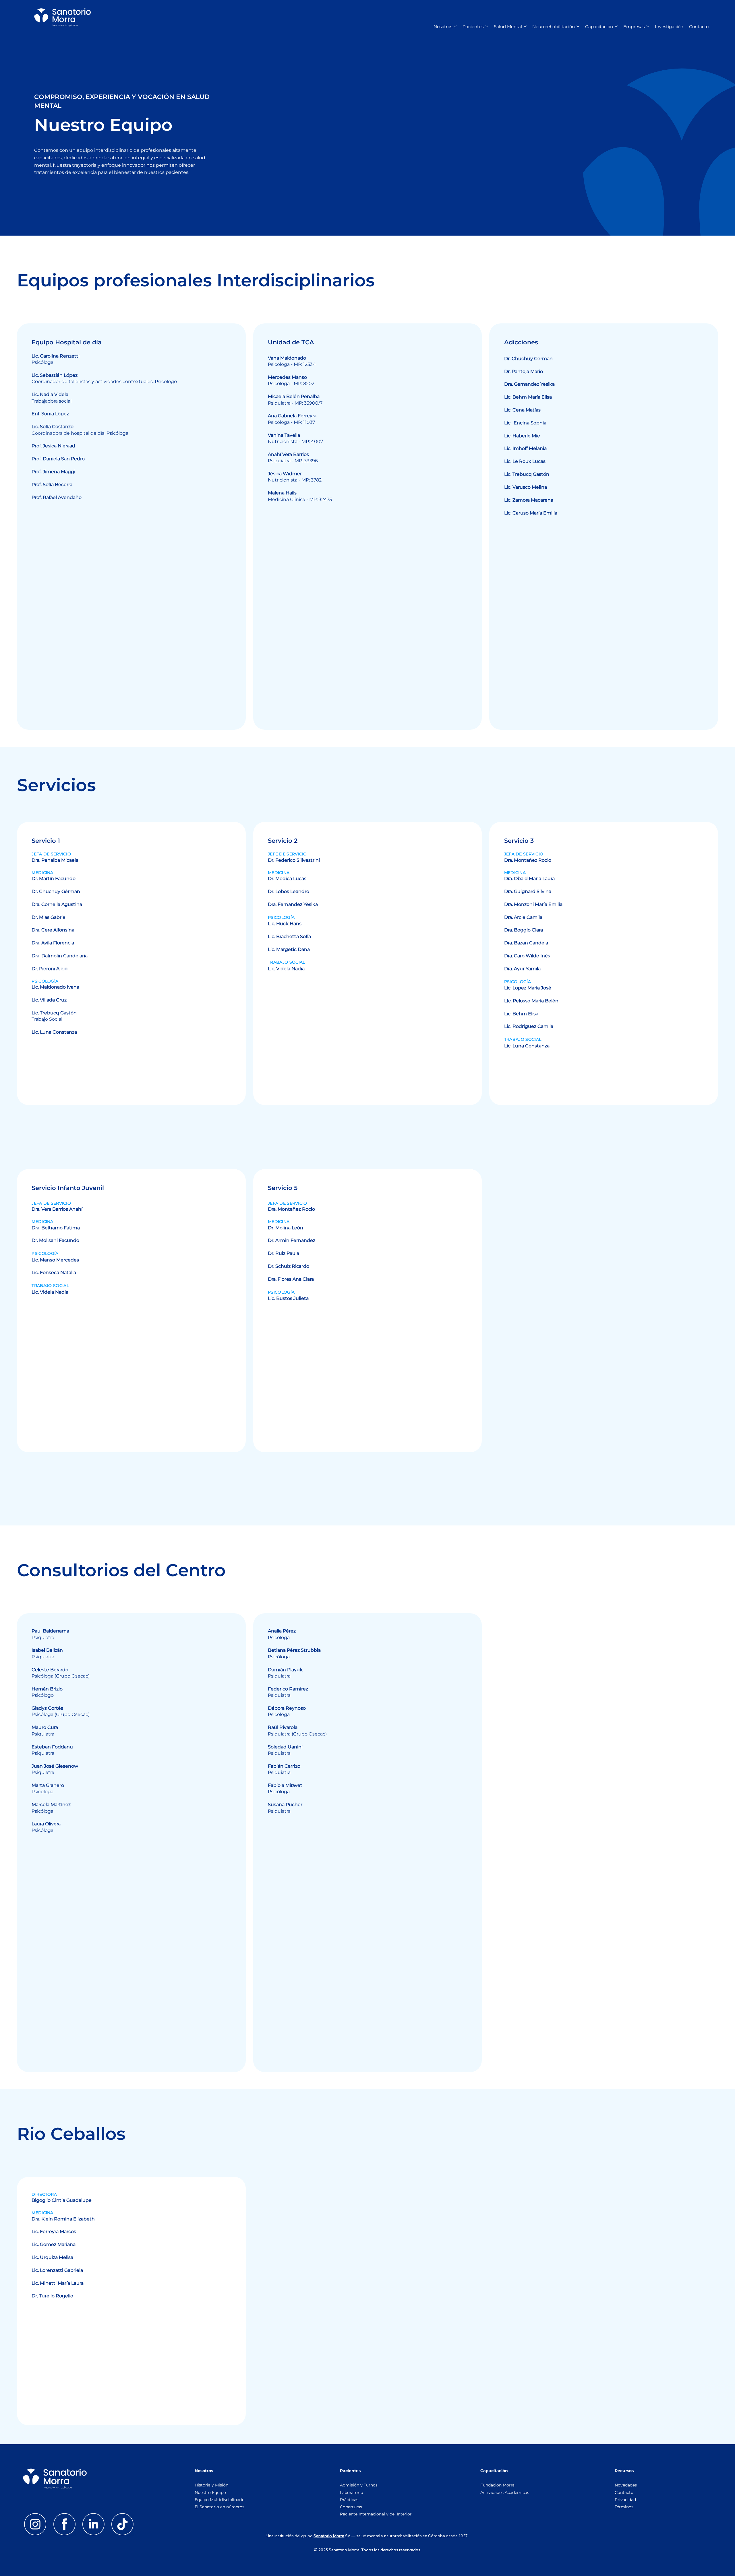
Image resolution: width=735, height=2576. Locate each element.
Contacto (624, 2492)
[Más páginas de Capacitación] (616, 26)
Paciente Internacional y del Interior (376, 2514)
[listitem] (131, 527)
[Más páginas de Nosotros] (455, 26)
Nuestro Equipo (210, 2492)
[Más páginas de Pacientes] (487, 26)
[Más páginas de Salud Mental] (525, 26)
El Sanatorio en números (220, 2507)
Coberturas (351, 2507)
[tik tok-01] (122, 2524)
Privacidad (625, 2500)
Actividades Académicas (505, 2492)
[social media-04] (64, 2524)
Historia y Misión (211, 2485)
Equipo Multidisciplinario (220, 2500)
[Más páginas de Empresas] (648, 26)
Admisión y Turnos (359, 2485)
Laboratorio (352, 2492)
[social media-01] (35, 2524)
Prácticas (349, 2500)
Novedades (626, 2485)
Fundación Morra (497, 2485)
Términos (625, 2507)
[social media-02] (93, 2524)
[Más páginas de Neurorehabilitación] (578, 26)
